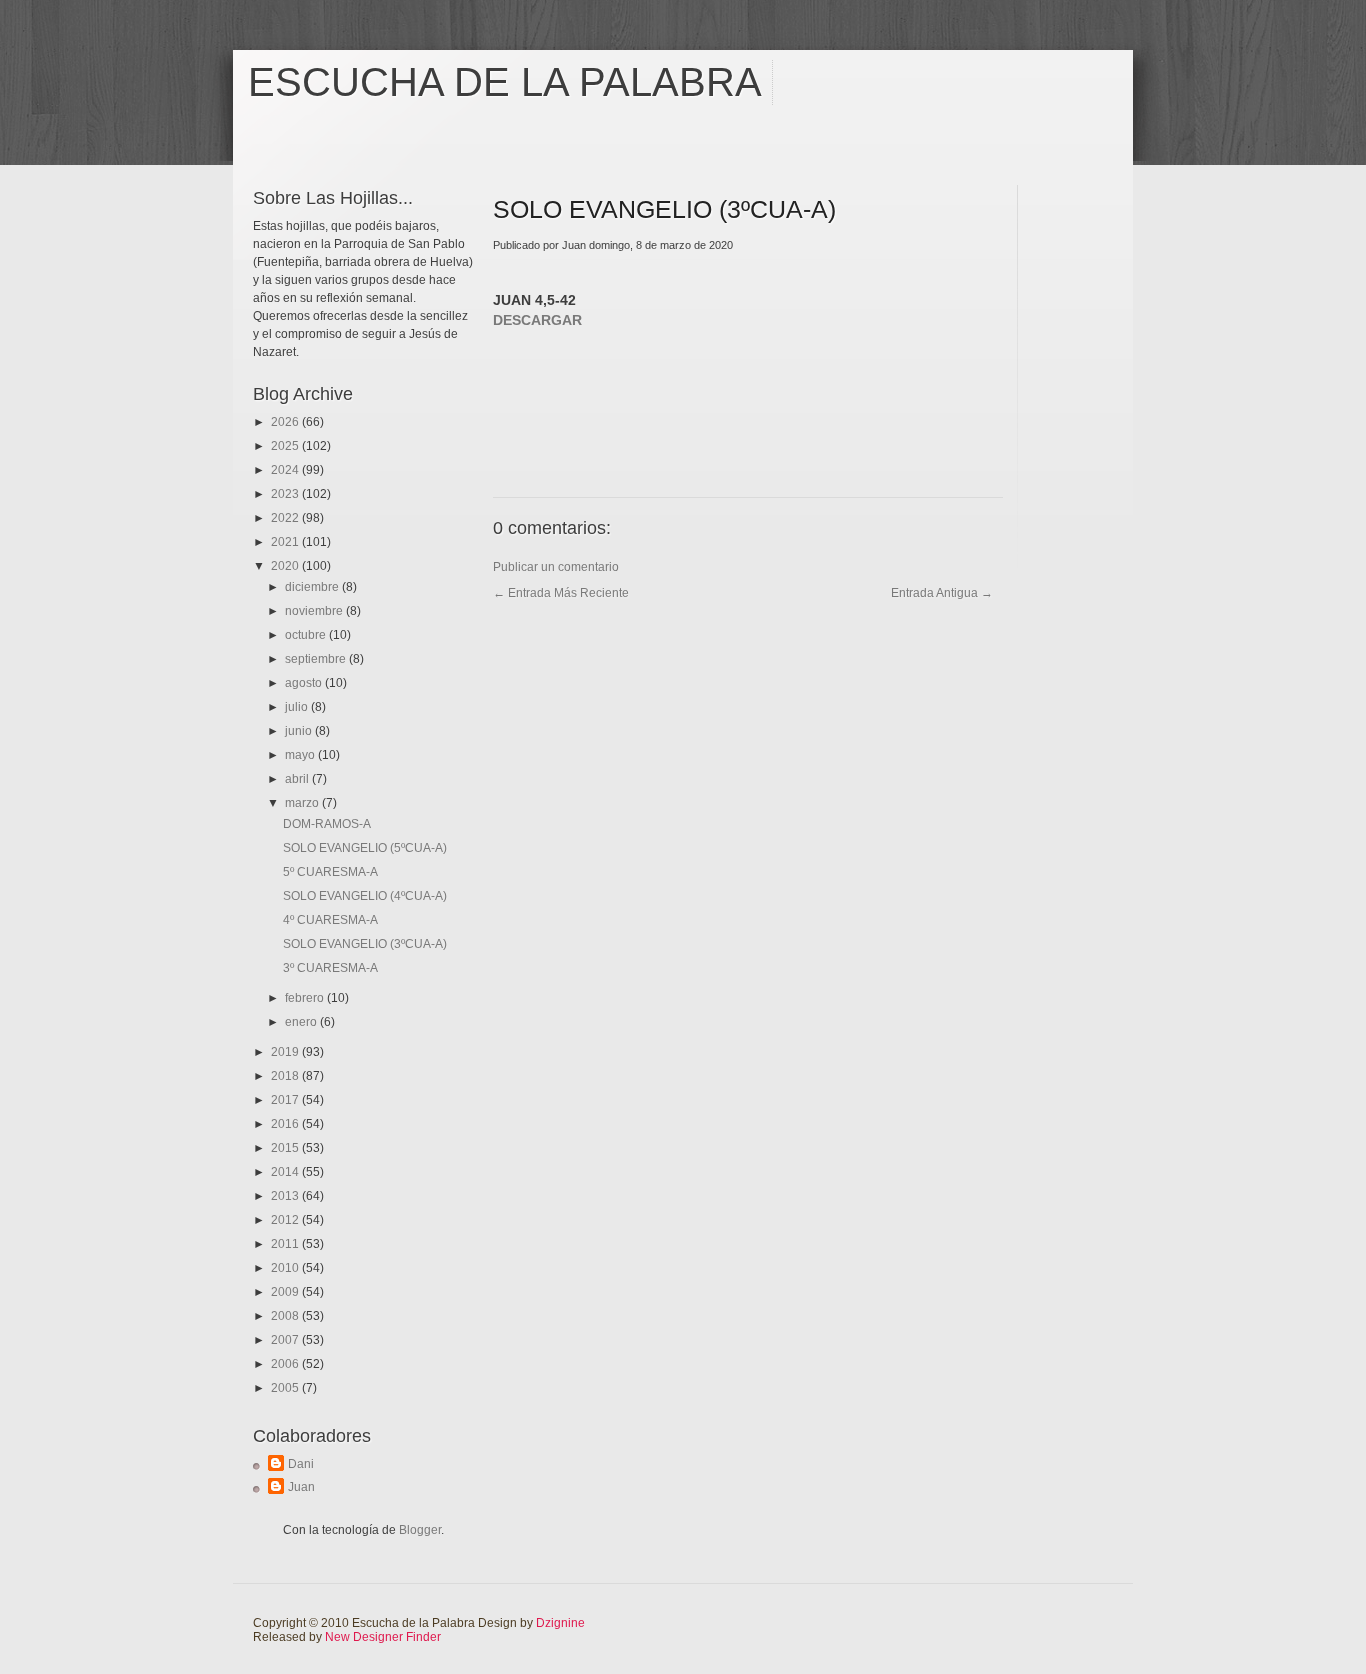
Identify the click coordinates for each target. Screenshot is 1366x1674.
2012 (286, 1220)
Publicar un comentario (556, 567)
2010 (286, 1268)
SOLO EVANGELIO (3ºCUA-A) (365, 944)
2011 (286, 1244)
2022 (286, 518)
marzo (303, 803)
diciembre (313, 587)
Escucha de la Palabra (505, 82)
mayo (301, 755)
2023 (286, 494)
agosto (305, 683)
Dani (301, 1464)
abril (298, 779)
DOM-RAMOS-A (327, 824)
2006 (286, 1364)
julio (298, 707)
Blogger (420, 1530)
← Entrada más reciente (561, 593)
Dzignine (560, 1623)
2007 (286, 1340)
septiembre (317, 659)
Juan (301, 1487)
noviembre (315, 611)
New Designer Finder (383, 1637)
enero (302, 1022)
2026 (286, 422)
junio (300, 731)
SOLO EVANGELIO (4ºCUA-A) (365, 896)
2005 (286, 1388)
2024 (286, 470)
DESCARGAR (537, 320)
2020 (286, 566)
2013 (286, 1196)
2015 (286, 1148)
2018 (286, 1076)
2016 (286, 1124)
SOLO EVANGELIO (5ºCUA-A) (365, 848)
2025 (286, 446)
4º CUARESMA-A (330, 920)
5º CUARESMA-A (330, 872)
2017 (286, 1100)
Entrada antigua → (942, 593)
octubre (307, 635)
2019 (286, 1052)
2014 (286, 1172)
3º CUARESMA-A (330, 968)
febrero (306, 998)
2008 (286, 1316)
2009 (286, 1292)
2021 (286, 542)
